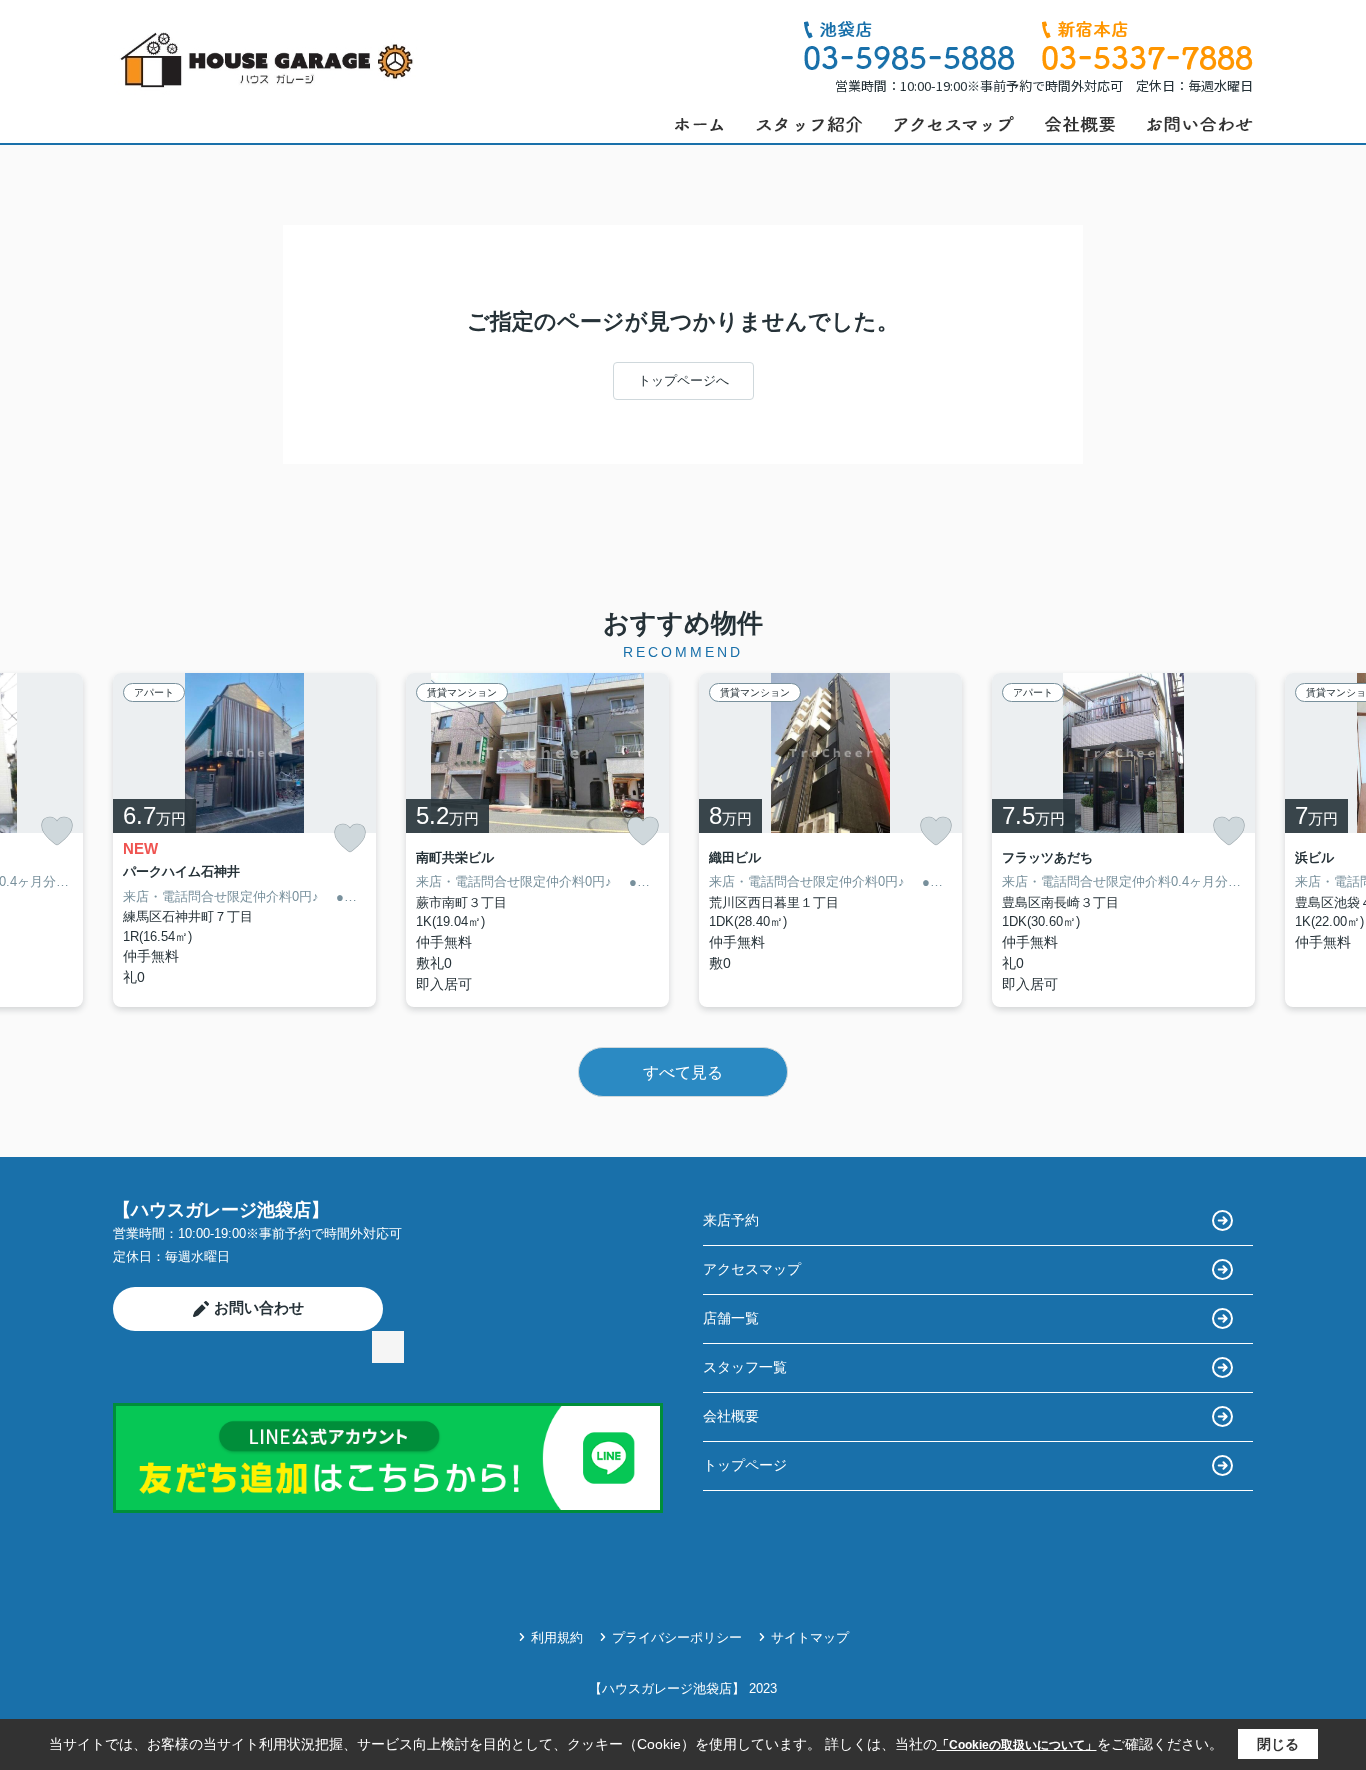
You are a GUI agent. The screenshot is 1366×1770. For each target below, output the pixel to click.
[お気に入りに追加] (57, 831)
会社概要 (731, 1416)
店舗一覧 (731, 1318)
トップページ (745, 1465)
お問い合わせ (259, 1307)
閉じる (1278, 1744)
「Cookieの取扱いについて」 (1017, 1745)
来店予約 (731, 1220)
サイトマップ (810, 1637)
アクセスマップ (752, 1269)
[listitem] (244, 840)
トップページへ (683, 380)
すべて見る (683, 1072)
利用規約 (557, 1637)
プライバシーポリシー (677, 1637)
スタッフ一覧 (745, 1367)
